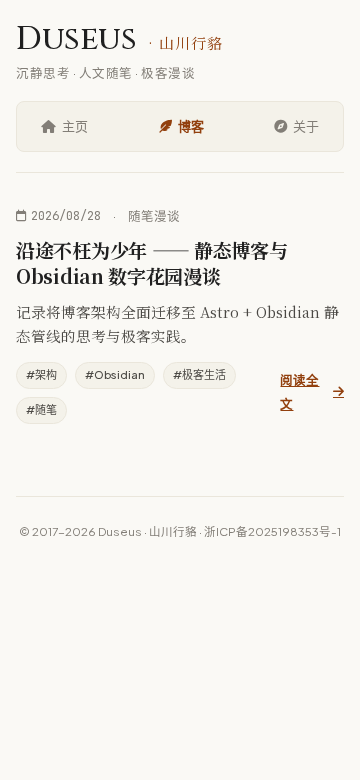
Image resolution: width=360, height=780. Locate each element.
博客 (191, 126)
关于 (306, 126)
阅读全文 (299, 392)
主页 (75, 126)
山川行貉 (173, 531)
